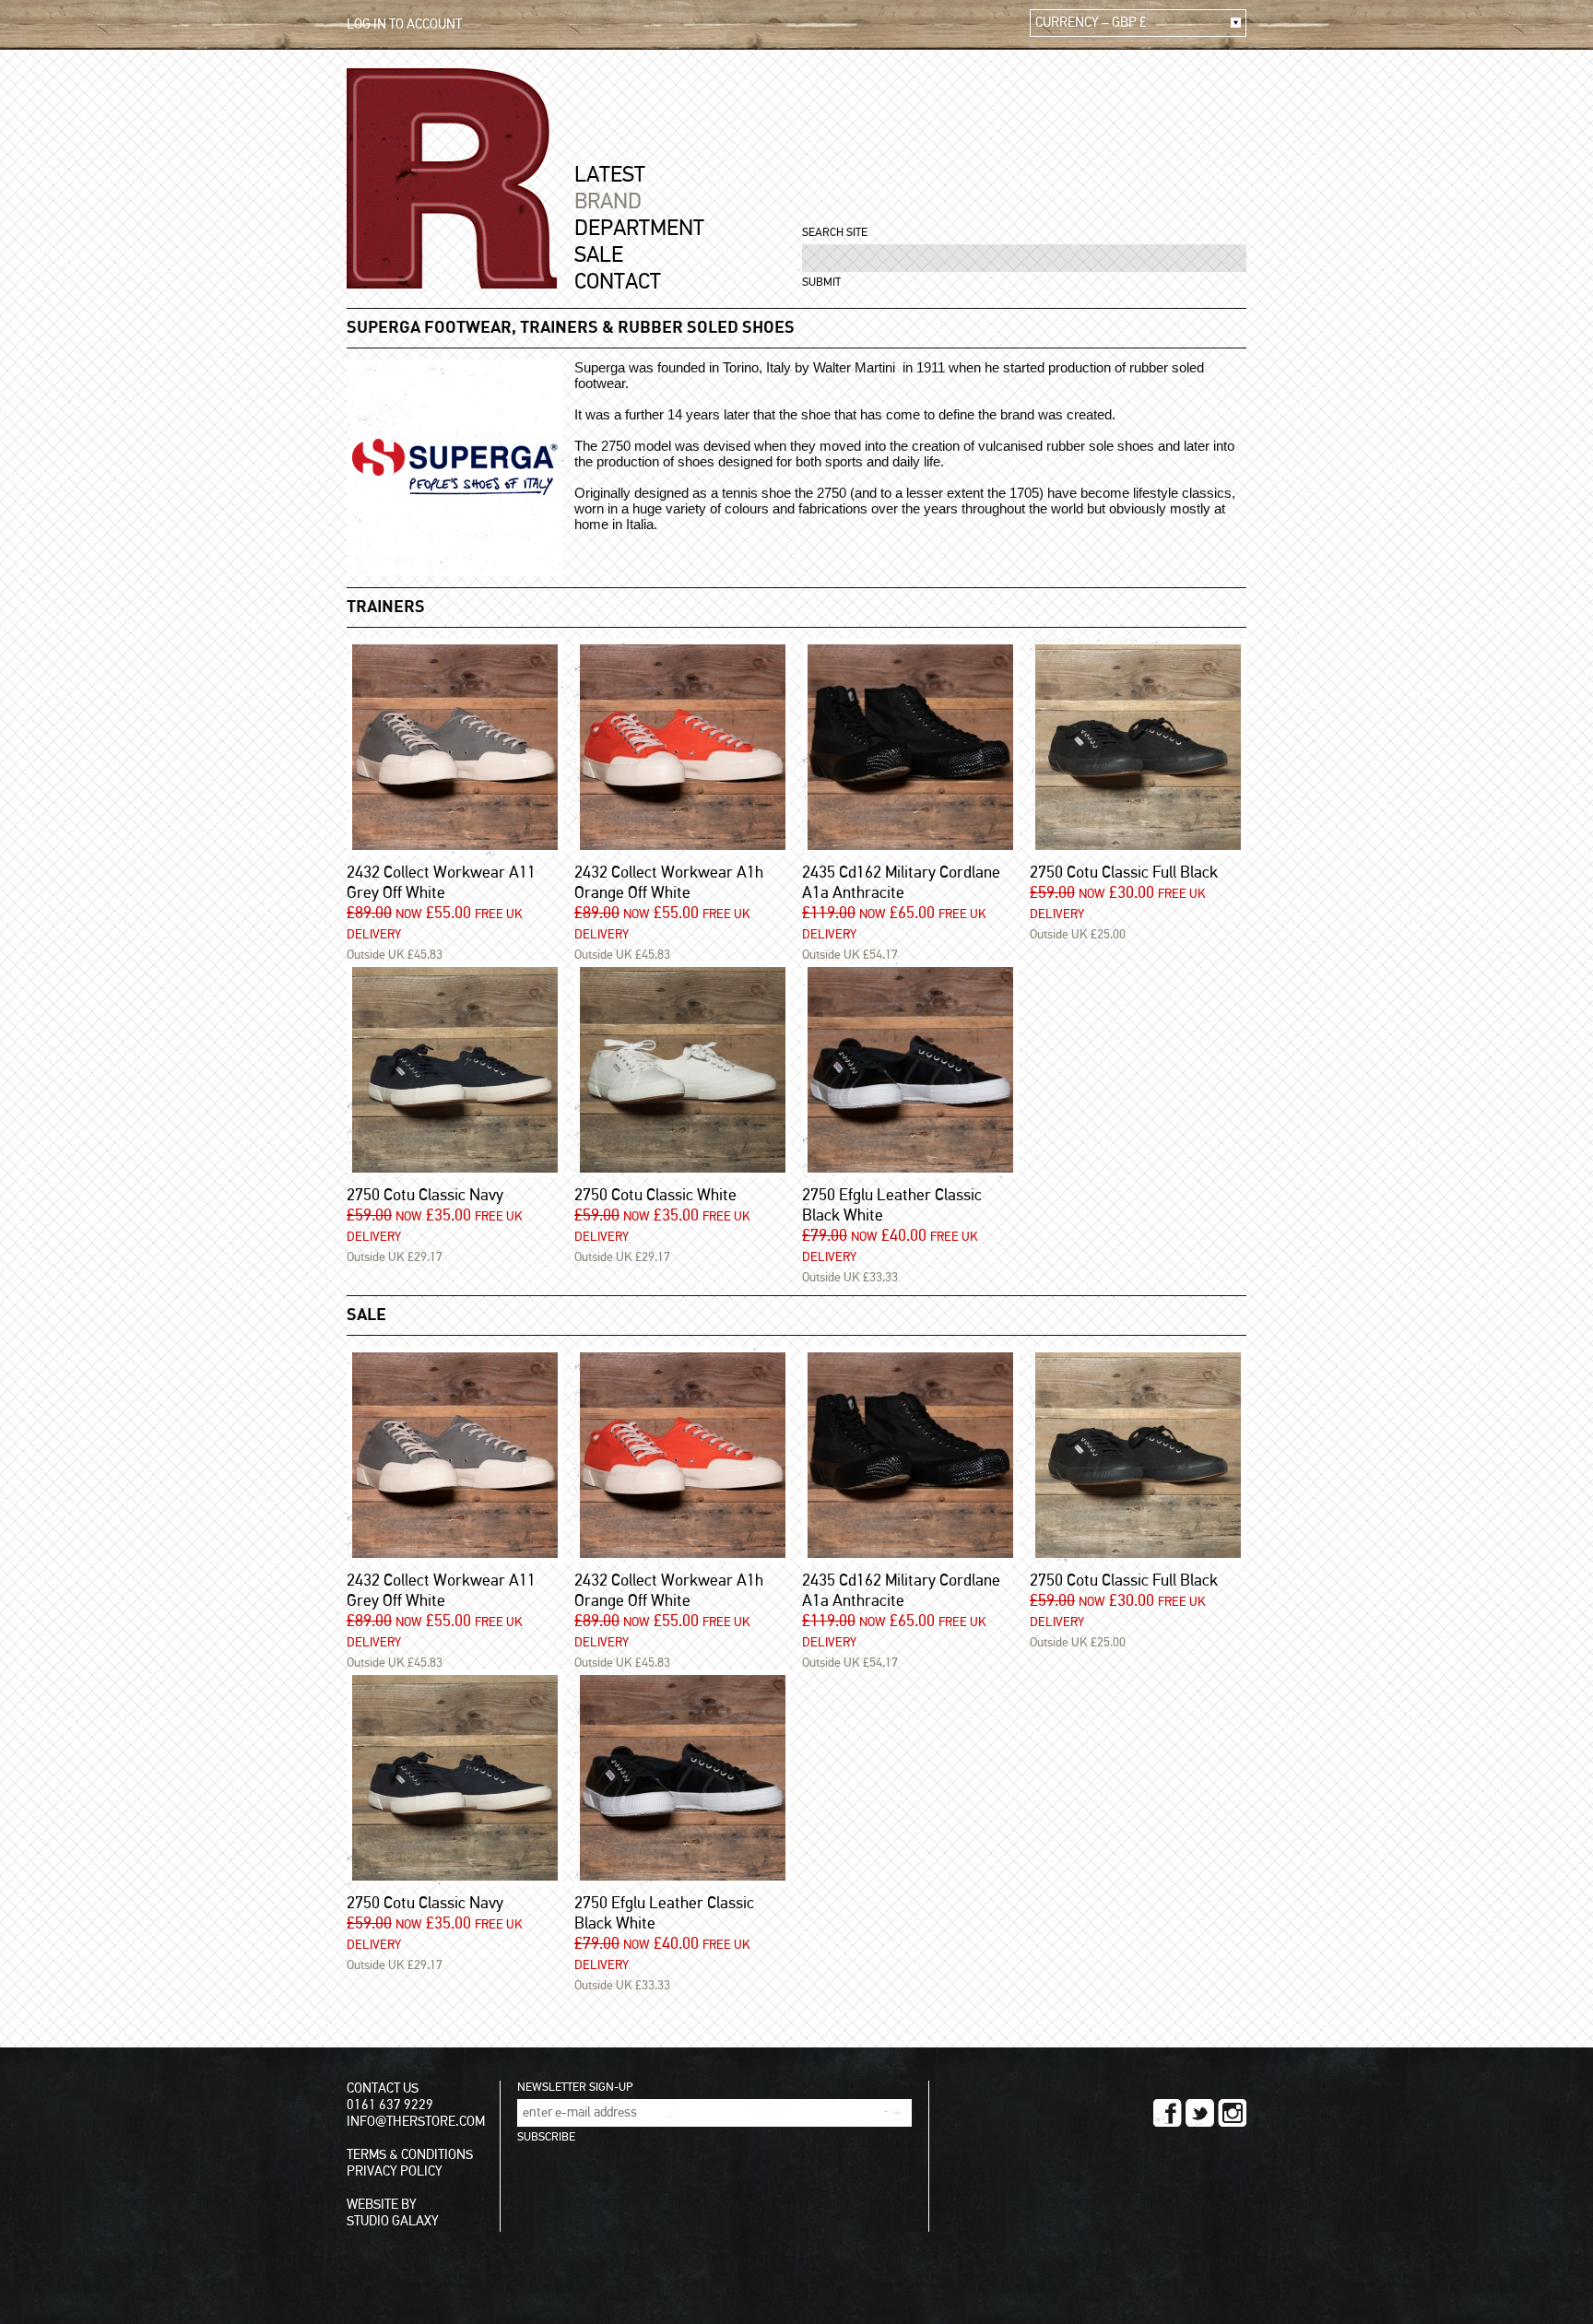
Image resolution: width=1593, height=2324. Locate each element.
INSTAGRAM (1232, 2113)
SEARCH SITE (835, 233)
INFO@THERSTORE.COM (416, 2122)
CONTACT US (383, 2088)
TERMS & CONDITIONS (410, 2155)
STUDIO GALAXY (393, 2221)
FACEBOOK (1168, 2113)
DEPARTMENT (639, 229)
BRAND (608, 202)
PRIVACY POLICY (395, 2171)
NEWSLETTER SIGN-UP (575, 2088)
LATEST (610, 175)
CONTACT (618, 282)
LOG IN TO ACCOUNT (404, 24)
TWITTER (1200, 2113)
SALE (599, 255)
